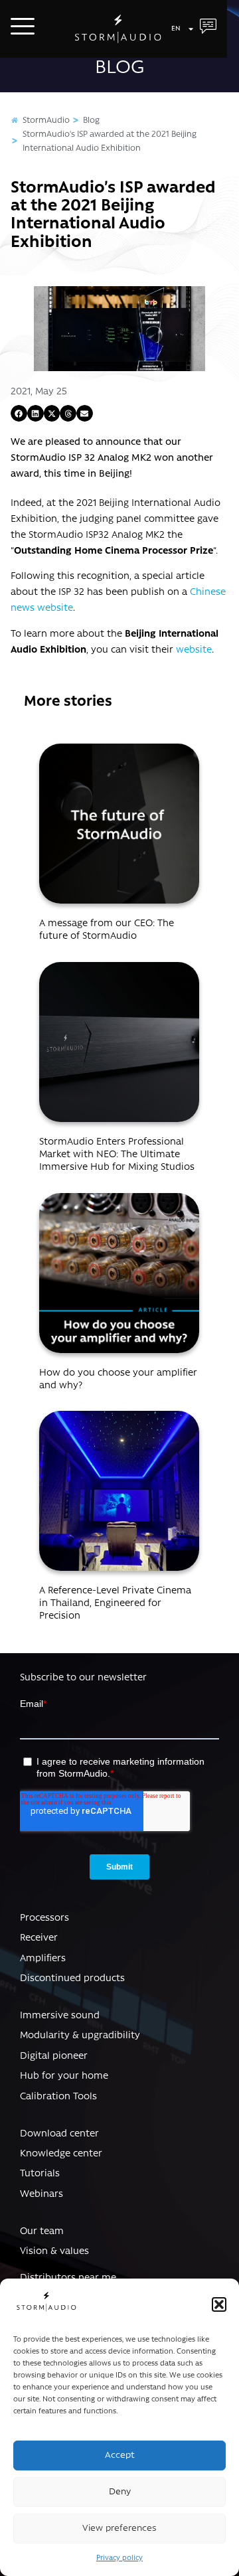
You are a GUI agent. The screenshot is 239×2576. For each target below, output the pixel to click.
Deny (120, 2492)
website (194, 650)
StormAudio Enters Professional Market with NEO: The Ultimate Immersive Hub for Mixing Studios (117, 1155)
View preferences (119, 2529)
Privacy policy (119, 2558)
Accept (119, 2455)
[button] (219, 2304)
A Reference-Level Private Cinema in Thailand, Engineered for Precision (115, 1604)
